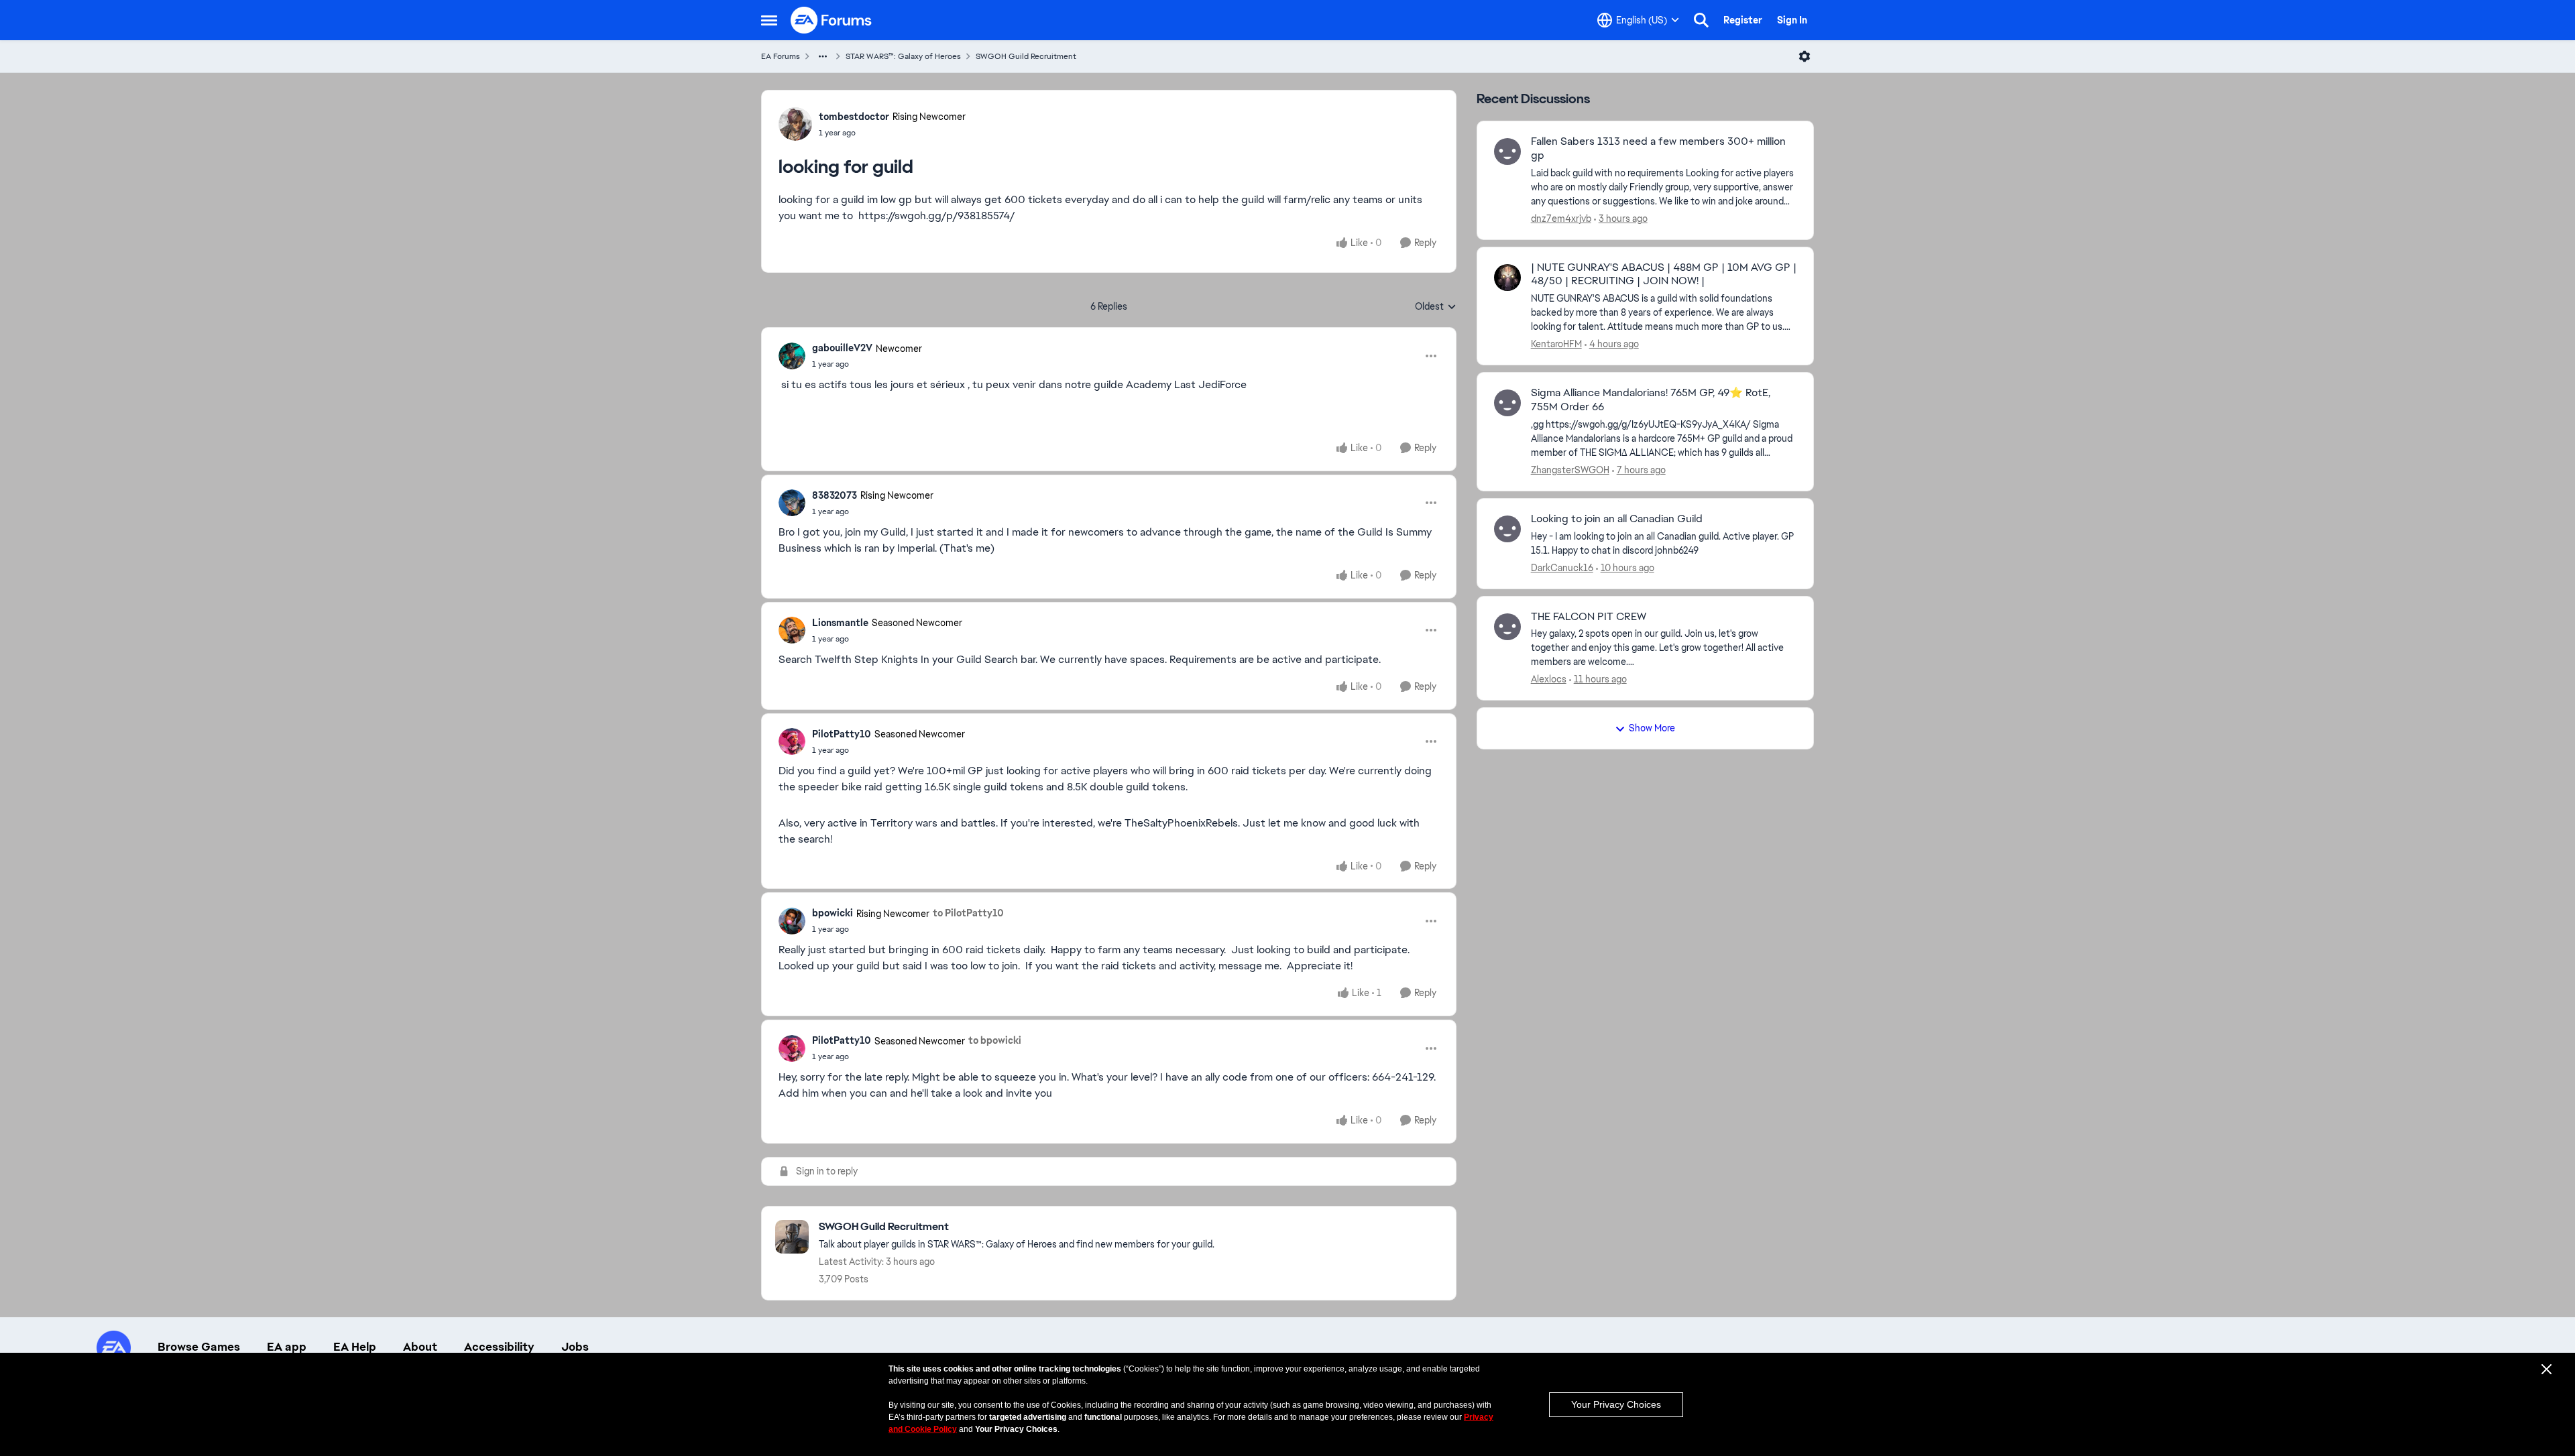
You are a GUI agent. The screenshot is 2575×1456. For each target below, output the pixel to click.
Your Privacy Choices (1616, 1404)
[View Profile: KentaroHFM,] (1507, 278)
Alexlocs (1549, 679)
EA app (287, 1347)
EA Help (355, 1347)
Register (1743, 20)
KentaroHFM (1556, 344)
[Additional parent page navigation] (823, 56)
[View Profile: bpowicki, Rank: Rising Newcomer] (792, 921)
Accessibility (499, 1347)
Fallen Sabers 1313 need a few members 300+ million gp (1658, 148)
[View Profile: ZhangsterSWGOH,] (1507, 403)
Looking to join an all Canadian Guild (1617, 519)
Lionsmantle (840, 623)
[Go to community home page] (832, 20)
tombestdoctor (854, 117)
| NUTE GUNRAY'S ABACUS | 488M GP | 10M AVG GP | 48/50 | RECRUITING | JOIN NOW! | (1664, 275)
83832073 (835, 495)
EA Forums (781, 56)
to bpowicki (995, 1040)
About (420, 1347)
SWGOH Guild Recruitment (1026, 56)
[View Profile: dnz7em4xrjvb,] (1507, 151)
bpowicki (833, 913)
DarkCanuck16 (1562, 568)
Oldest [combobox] (1436, 307)
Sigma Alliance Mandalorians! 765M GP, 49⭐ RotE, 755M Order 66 (1651, 400)
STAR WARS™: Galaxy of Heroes (903, 56)
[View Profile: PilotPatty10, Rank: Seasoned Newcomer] (792, 741)
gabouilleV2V (842, 348)
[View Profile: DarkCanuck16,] (1507, 529)
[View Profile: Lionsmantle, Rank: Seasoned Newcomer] (792, 630)
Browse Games (199, 1347)
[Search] (1701, 20)
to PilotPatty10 (968, 913)
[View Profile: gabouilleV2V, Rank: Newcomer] (792, 356)
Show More (1652, 728)
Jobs (575, 1347)
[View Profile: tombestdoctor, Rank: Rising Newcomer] (795, 124)
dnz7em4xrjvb (1561, 219)
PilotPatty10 (842, 734)
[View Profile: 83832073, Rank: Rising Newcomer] (792, 503)
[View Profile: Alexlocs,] (1507, 627)
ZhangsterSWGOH (1570, 470)
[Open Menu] (1805, 56)
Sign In (1792, 20)
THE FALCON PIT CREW (1589, 617)
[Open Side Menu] (769, 20)
